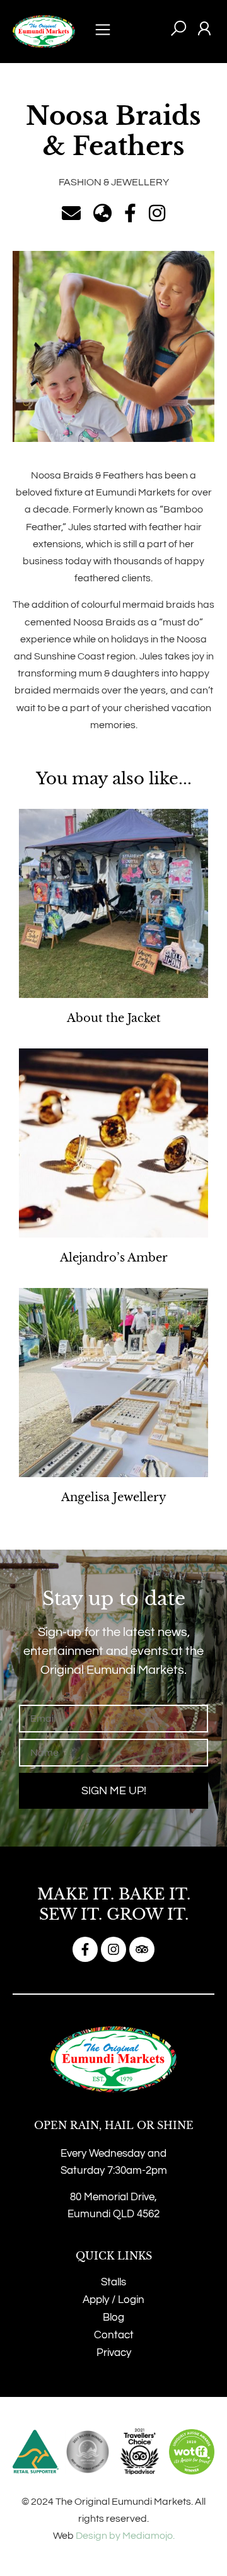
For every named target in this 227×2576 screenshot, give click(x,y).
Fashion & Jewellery (114, 182)
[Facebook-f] (85, 1949)
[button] (103, 32)
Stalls (113, 2282)
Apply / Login (113, 2300)
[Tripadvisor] (142, 1949)
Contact (114, 2335)
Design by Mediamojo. (125, 2536)
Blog (113, 2318)
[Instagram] (113, 1949)
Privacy (114, 2353)
